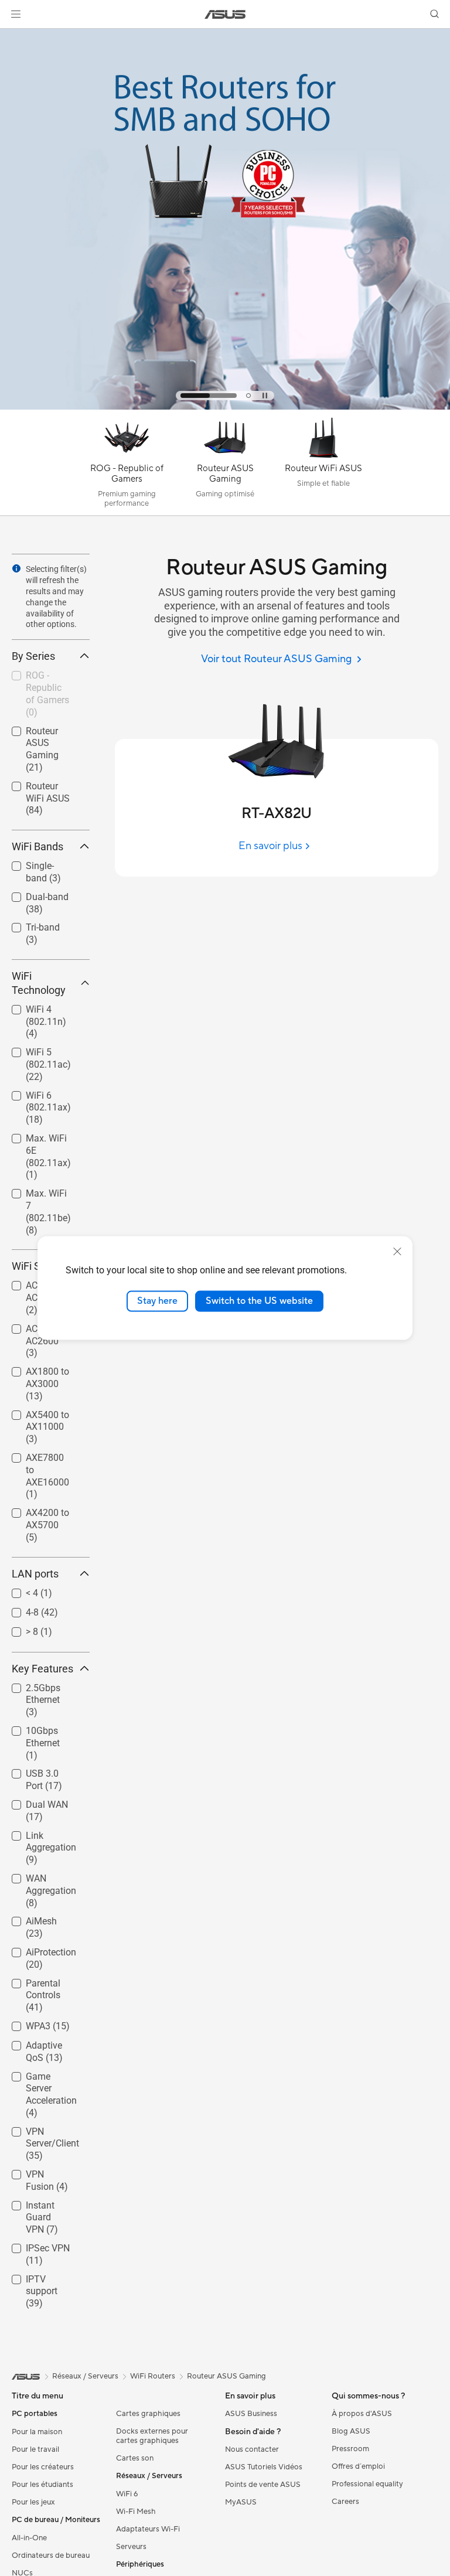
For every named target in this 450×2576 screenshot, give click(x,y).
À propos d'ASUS (362, 2414)
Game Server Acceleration (38, 2078)
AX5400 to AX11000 (33, 1417)
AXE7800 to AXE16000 (36, 1459)
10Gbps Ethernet (29, 1732)
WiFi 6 (127, 2494)
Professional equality (367, 2484)
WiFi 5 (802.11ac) (34, 1054)
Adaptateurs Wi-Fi (148, 2529)
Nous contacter (252, 2449)
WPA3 (24, 2023)
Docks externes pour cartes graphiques (152, 2436)
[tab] (209, 396)
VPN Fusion (36, 2171)
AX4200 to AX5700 (33, 1514)
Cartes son (135, 2458)
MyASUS (241, 2502)
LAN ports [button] (35, 1574)
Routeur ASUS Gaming (41, 733)
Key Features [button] (42, 1669)
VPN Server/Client (38, 2133)
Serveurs (131, 2547)
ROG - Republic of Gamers (42, 677)
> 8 (18, 1629)
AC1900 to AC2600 (47, 1341)
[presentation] (16, 568)
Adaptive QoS (40, 2042)
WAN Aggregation (37, 1880)
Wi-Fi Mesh (136, 2512)
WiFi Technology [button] (39, 983)
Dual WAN (33, 1802)
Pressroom (350, 2449)
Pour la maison (37, 2432)
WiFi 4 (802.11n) (32, 1011)
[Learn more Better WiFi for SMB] (225, 407)
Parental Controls (29, 1985)
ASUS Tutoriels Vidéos (264, 2467)
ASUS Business (251, 2414)
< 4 (18, 1590)
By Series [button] (33, 656)
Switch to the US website (259, 1301)
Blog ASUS (351, 2431)
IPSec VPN (34, 2245)
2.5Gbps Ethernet (29, 1690)
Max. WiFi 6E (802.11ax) (39, 1140)
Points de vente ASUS (263, 2485)
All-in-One (29, 2538)
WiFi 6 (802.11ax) (34, 1097)
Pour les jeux (33, 2502)
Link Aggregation (37, 1837)
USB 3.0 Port (38, 1771)
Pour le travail (35, 2449)
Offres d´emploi (358, 2466)
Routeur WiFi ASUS (38, 788)
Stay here (157, 1301)
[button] (16, 14)
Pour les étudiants (42, 2485)
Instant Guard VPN (40, 2207)
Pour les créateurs (43, 2467)
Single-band (36, 863)
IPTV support (39, 2276)
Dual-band (33, 894)
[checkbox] (46, 750)
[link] (225, 14)
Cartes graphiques (148, 2414)
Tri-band (29, 924)
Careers (345, 2502)
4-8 (18, 1609)
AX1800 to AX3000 (33, 1373)
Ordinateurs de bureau (51, 2555)
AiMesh (27, 1918)
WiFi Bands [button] (37, 846)
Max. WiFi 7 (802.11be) (36, 1195)
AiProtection (37, 1949)
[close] (397, 1252)
